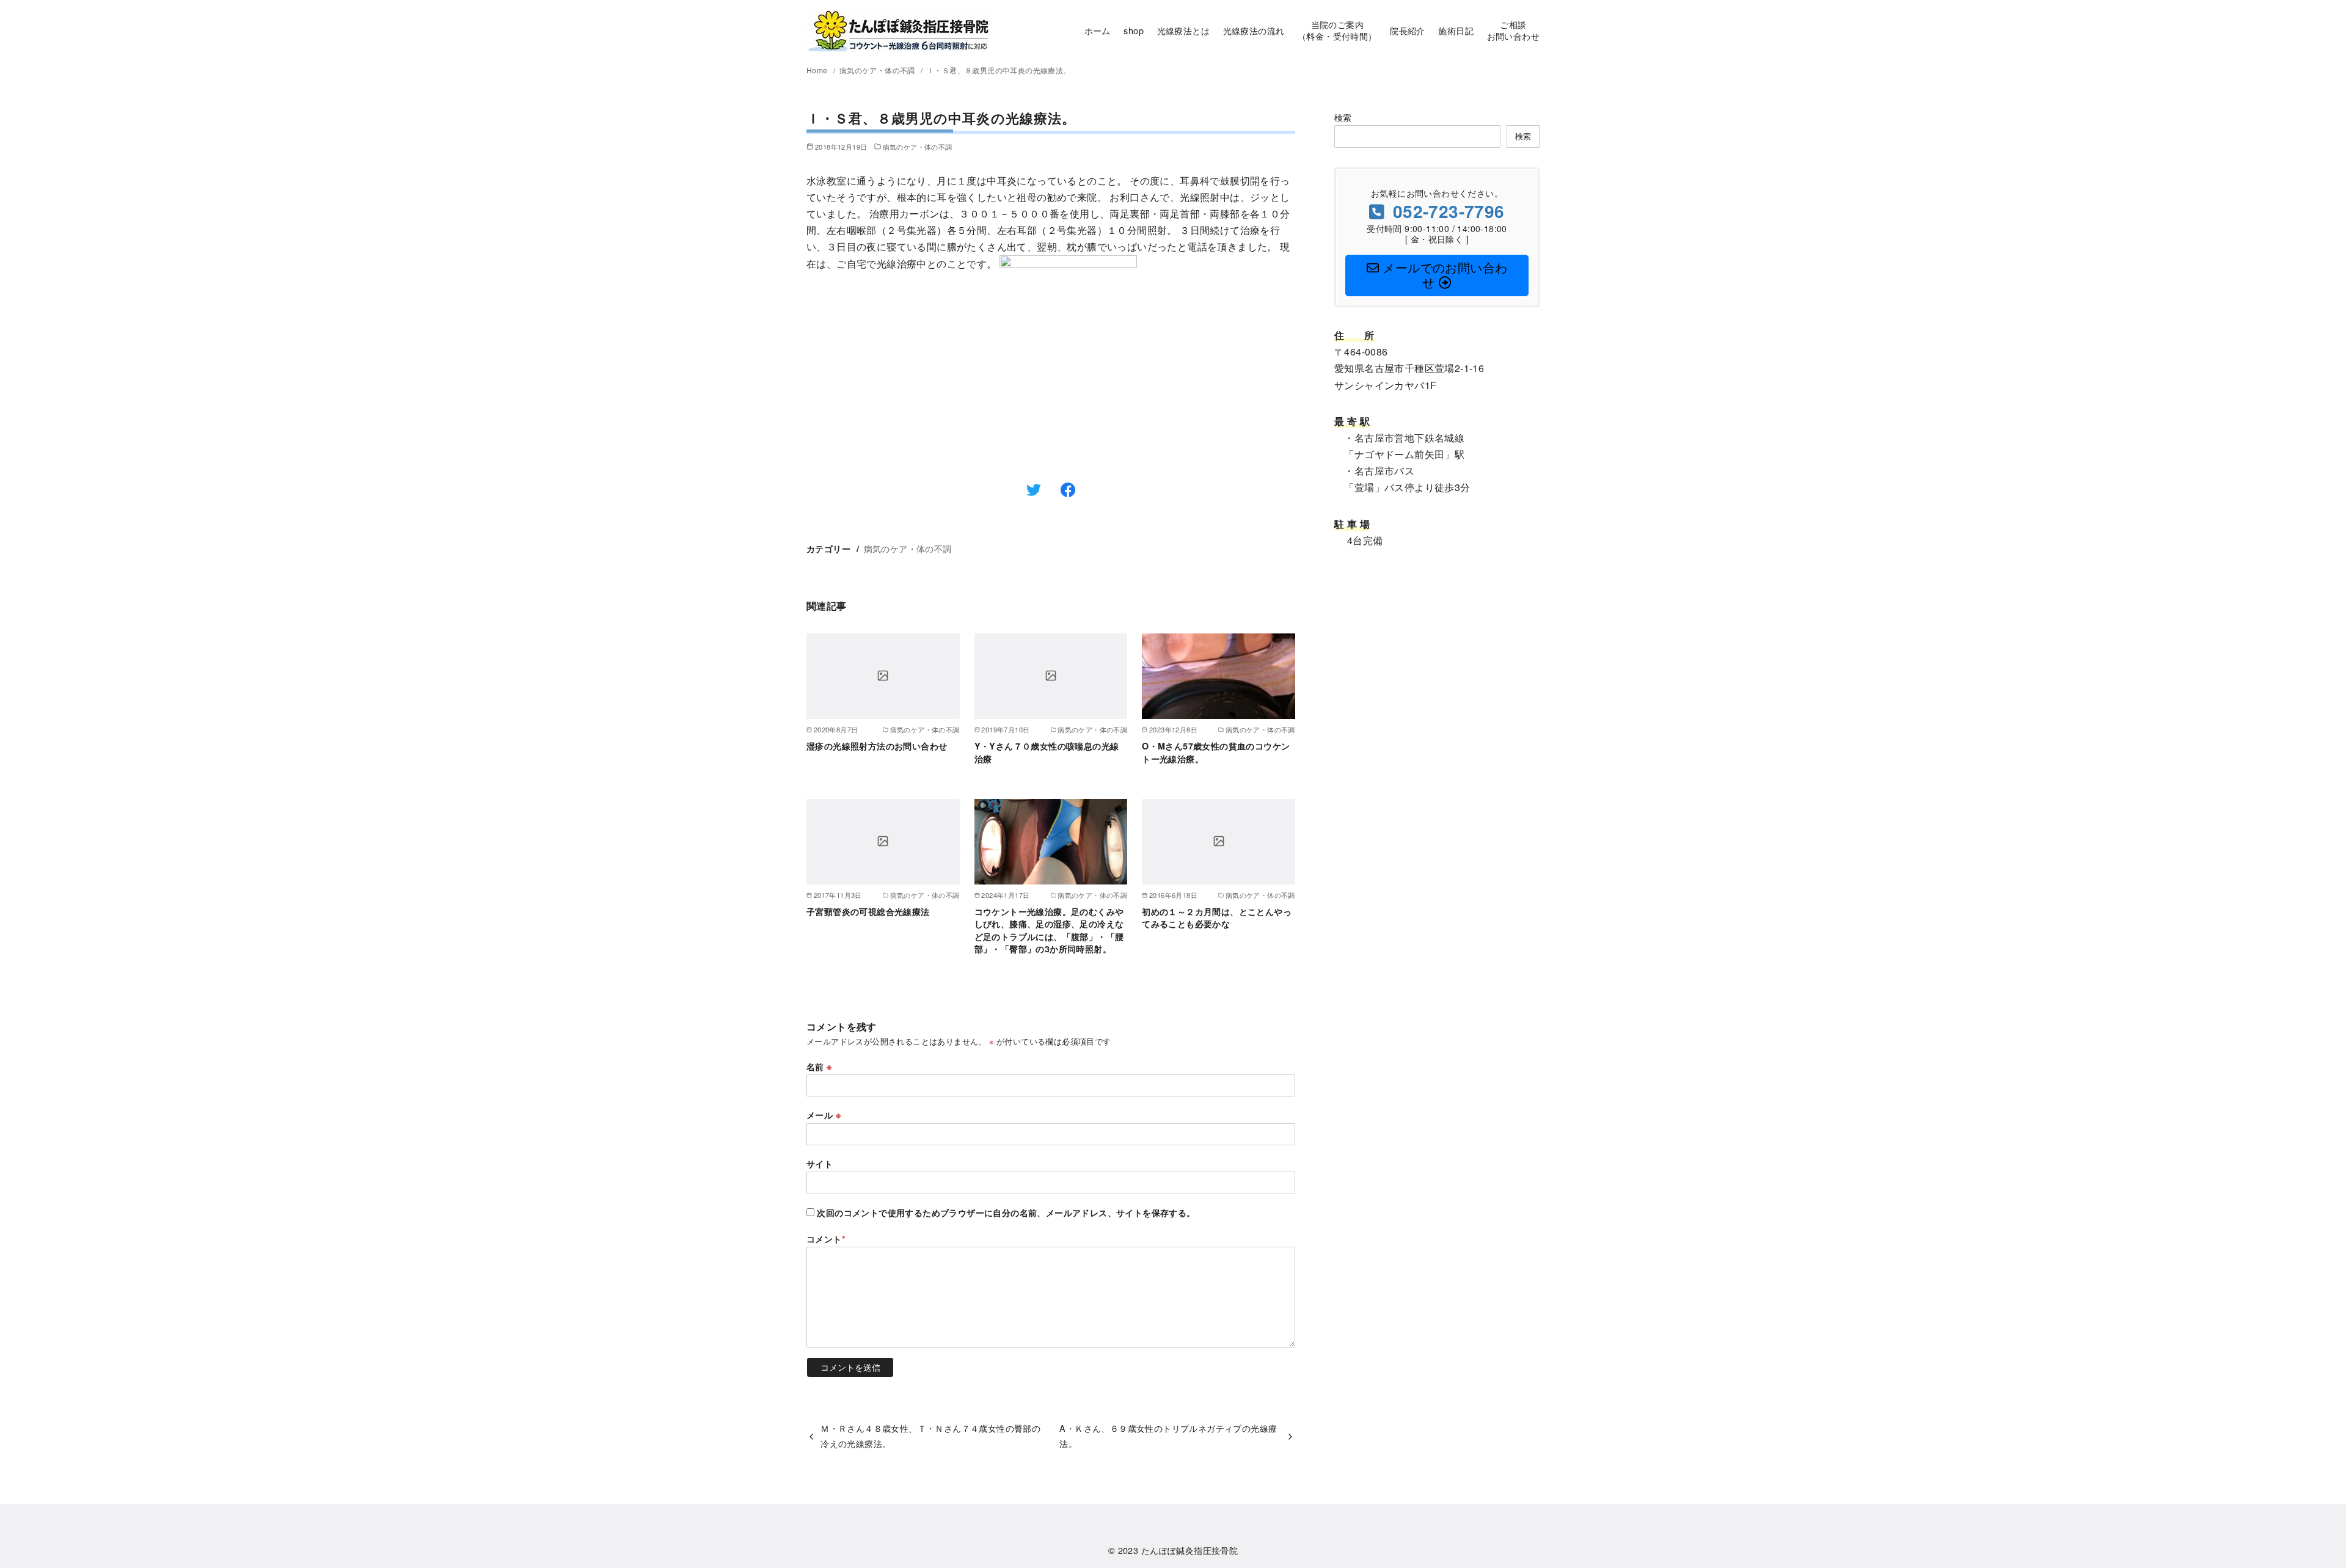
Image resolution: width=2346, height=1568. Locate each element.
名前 (819, 1067)
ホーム (1098, 30)
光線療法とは (1183, 30)
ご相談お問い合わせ (1513, 30)
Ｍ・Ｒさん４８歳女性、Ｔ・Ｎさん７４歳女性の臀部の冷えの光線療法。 (930, 1435)
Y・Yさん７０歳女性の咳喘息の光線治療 (1047, 752)
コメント (826, 1239)
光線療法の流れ (1254, 30)
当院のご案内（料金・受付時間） (1337, 30)
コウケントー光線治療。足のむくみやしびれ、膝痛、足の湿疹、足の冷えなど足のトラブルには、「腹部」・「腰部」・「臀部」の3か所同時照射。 (1049, 930)
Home (818, 70)
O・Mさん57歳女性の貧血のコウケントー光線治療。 (1216, 752)
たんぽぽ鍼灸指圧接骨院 (1189, 1550)
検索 (1343, 117)
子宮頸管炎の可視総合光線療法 (868, 911)
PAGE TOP (2285, 1510)
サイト (820, 1164)
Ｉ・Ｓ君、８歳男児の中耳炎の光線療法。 (999, 70)
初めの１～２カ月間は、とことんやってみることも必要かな (1217, 917)
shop (1134, 30)
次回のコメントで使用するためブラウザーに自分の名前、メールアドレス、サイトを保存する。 (1006, 1212)
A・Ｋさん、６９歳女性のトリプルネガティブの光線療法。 (1168, 1435)
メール (824, 1115)
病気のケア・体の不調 (878, 70)
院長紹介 (1408, 30)
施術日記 (1456, 30)
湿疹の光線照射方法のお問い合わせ (877, 746)
